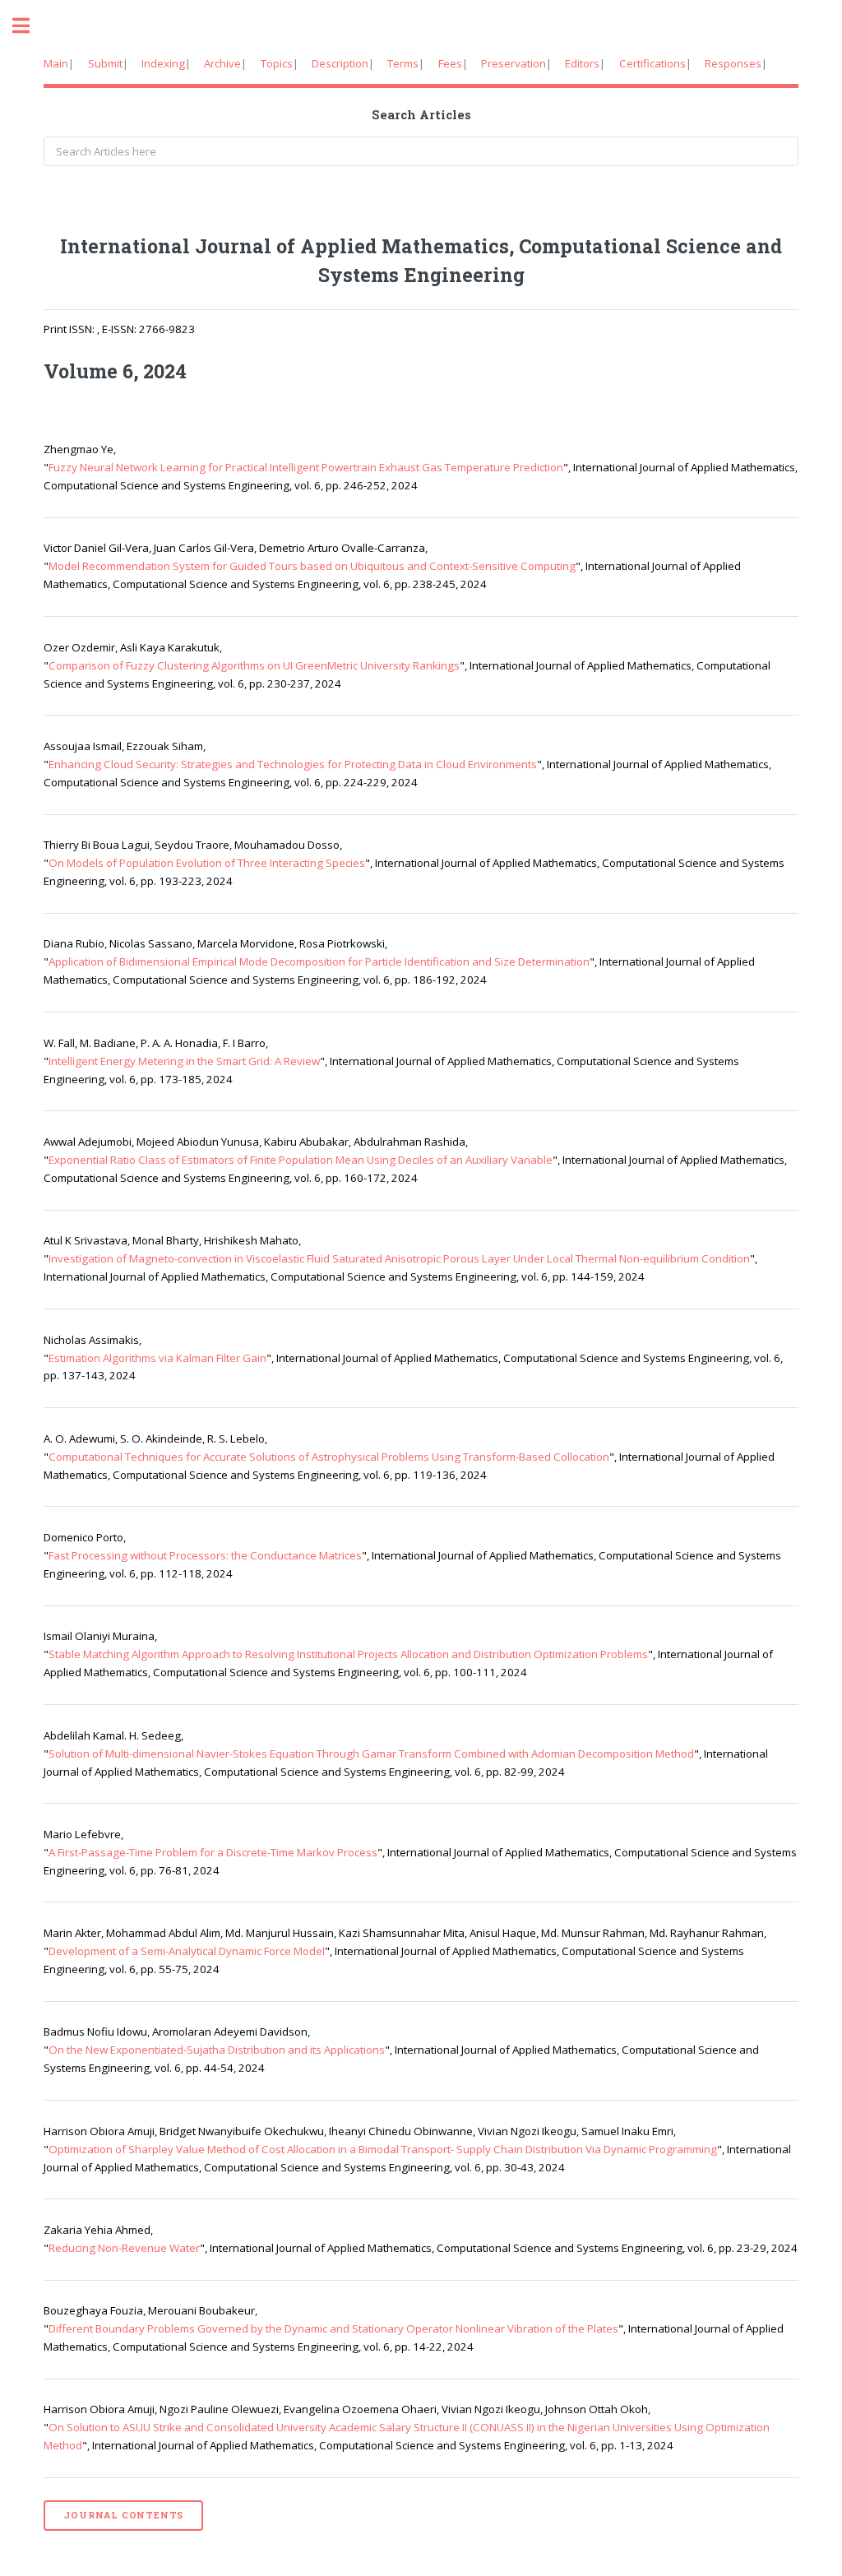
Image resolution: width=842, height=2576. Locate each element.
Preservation (514, 63)
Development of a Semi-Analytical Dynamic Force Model (187, 1951)
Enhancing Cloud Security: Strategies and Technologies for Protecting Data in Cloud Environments (293, 764)
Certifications (652, 63)
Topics (277, 63)
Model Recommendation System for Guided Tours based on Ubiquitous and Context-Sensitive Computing (312, 566)
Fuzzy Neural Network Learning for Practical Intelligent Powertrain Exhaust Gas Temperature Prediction (306, 467)
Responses (733, 63)
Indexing (163, 63)
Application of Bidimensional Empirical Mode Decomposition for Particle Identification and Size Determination (319, 961)
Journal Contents (123, 2515)
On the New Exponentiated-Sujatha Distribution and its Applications (217, 2050)
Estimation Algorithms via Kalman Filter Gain (157, 1358)
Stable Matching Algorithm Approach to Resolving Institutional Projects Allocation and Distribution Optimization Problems (348, 1654)
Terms (403, 63)
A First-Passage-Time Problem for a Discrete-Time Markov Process (213, 1852)
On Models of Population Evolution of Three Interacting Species (207, 863)
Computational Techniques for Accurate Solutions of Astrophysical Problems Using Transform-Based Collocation (329, 1457)
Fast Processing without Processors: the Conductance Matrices (205, 1555)
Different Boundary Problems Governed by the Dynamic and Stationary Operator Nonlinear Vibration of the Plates (333, 2328)
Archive (222, 63)
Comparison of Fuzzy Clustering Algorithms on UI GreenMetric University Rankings (254, 665)
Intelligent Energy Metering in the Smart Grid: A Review (184, 1061)
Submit (105, 63)
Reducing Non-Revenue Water (124, 2248)
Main (56, 63)
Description (340, 63)
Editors (582, 63)
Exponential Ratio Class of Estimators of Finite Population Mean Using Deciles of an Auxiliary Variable (301, 1160)
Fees (450, 63)
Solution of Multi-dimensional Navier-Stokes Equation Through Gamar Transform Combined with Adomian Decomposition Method (371, 1754)
